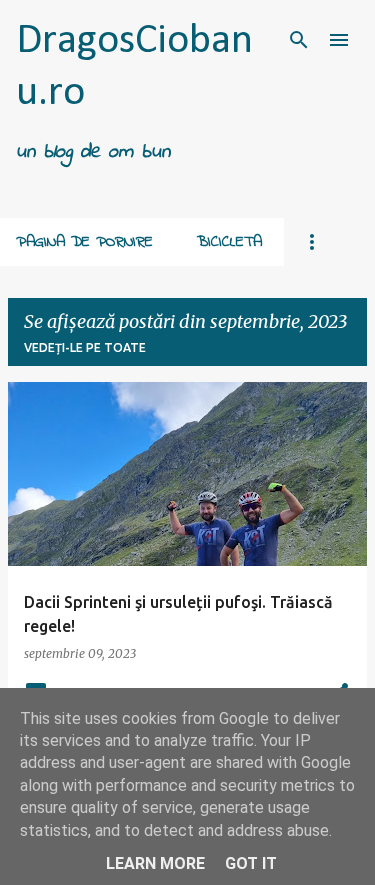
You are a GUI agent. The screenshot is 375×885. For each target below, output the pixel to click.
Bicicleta (229, 242)
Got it (251, 863)
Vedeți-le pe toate (85, 347)
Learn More (155, 863)
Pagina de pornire (84, 242)
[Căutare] (299, 40)
